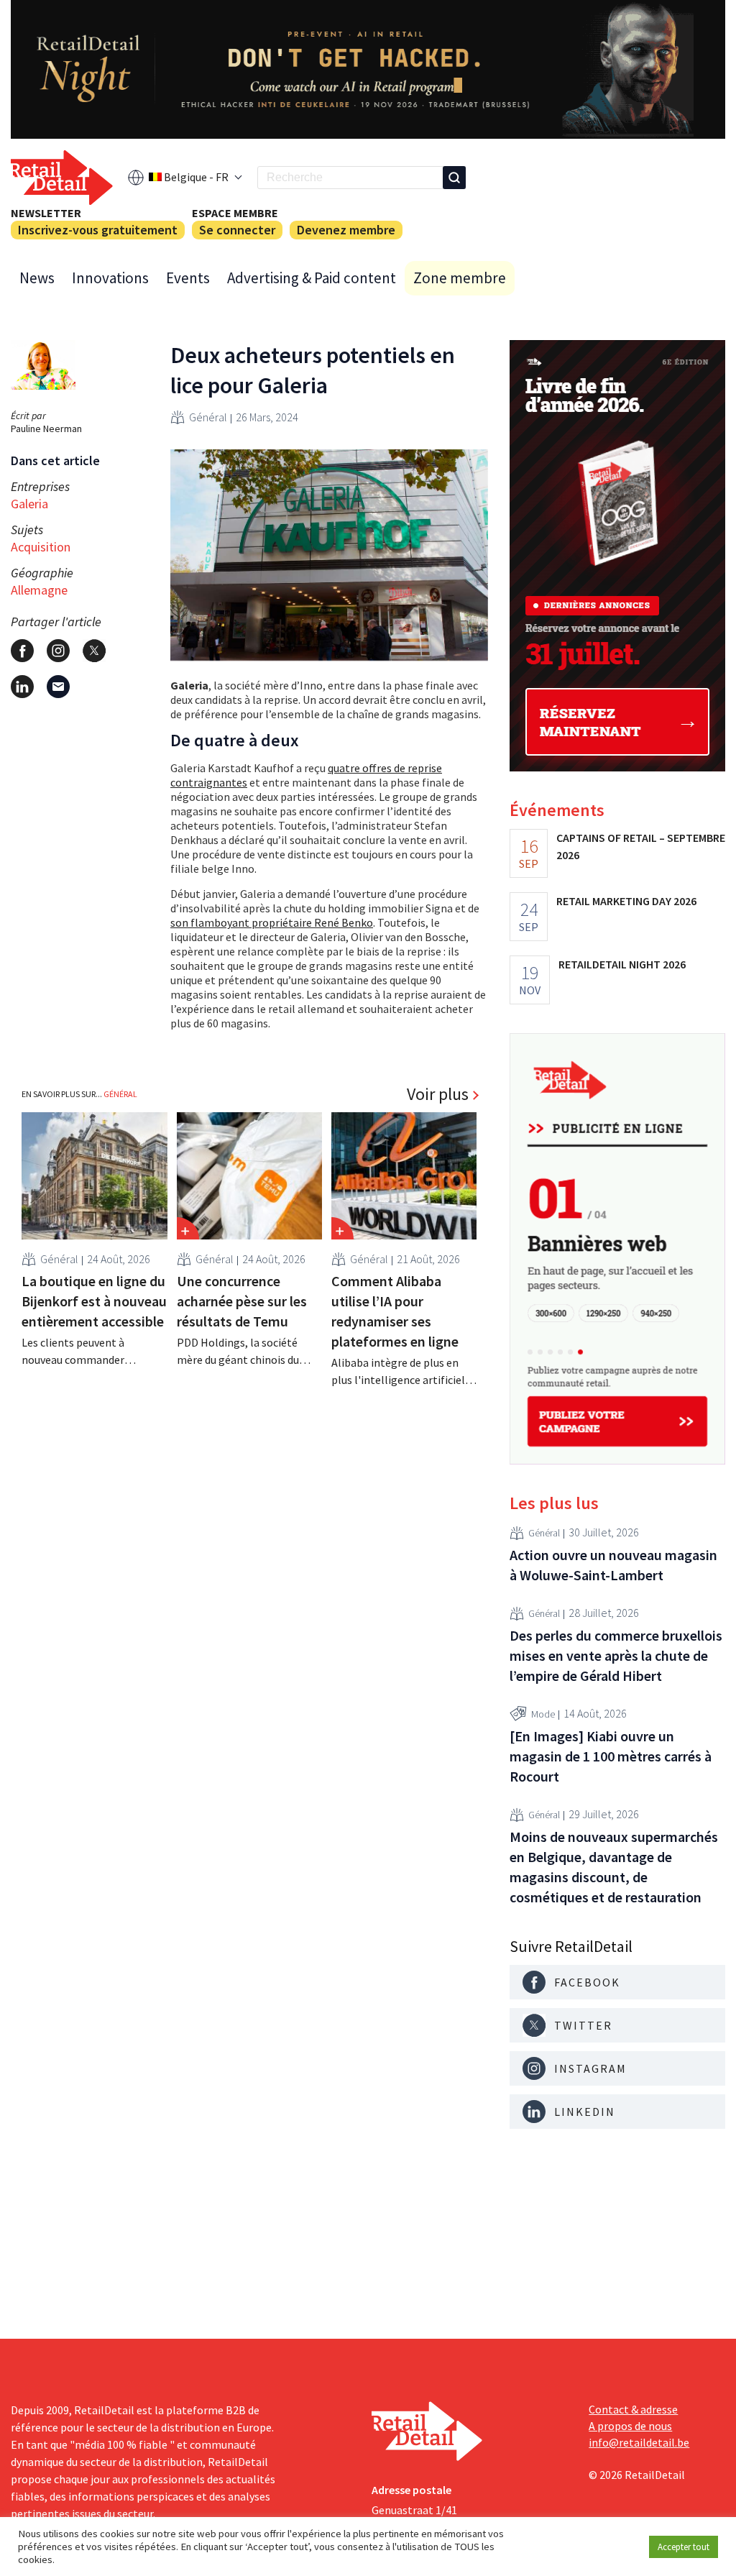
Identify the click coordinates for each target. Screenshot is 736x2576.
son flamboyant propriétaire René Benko (272, 922)
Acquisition (41, 547)
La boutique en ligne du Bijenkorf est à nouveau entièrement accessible (94, 1301)
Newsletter (46, 213)
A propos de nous (630, 2426)
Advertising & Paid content (312, 278)
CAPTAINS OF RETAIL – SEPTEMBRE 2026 (641, 846)
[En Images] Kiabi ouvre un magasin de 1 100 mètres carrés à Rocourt (611, 1756)
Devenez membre (346, 230)
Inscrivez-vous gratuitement (98, 230)
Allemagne (39, 590)
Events (188, 278)
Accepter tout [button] (684, 2547)
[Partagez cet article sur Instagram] (58, 651)
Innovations (110, 278)
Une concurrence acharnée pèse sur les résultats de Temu (242, 1301)
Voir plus (438, 1094)
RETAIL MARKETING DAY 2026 (626, 901)
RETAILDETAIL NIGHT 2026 (622, 964)
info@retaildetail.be (639, 2442)
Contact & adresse (633, 2409)
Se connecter (237, 230)
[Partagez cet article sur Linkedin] (22, 687)
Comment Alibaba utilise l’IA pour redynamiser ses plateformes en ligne (395, 1311)
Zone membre (460, 278)
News (37, 278)
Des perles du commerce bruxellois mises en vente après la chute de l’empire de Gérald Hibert (616, 1655)
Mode (543, 1714)
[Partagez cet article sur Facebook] (22, 651)
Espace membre (235, 213)
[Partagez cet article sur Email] (58, 687)
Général (208, 417)
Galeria (29, 504)
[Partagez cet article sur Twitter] (94, 651)
